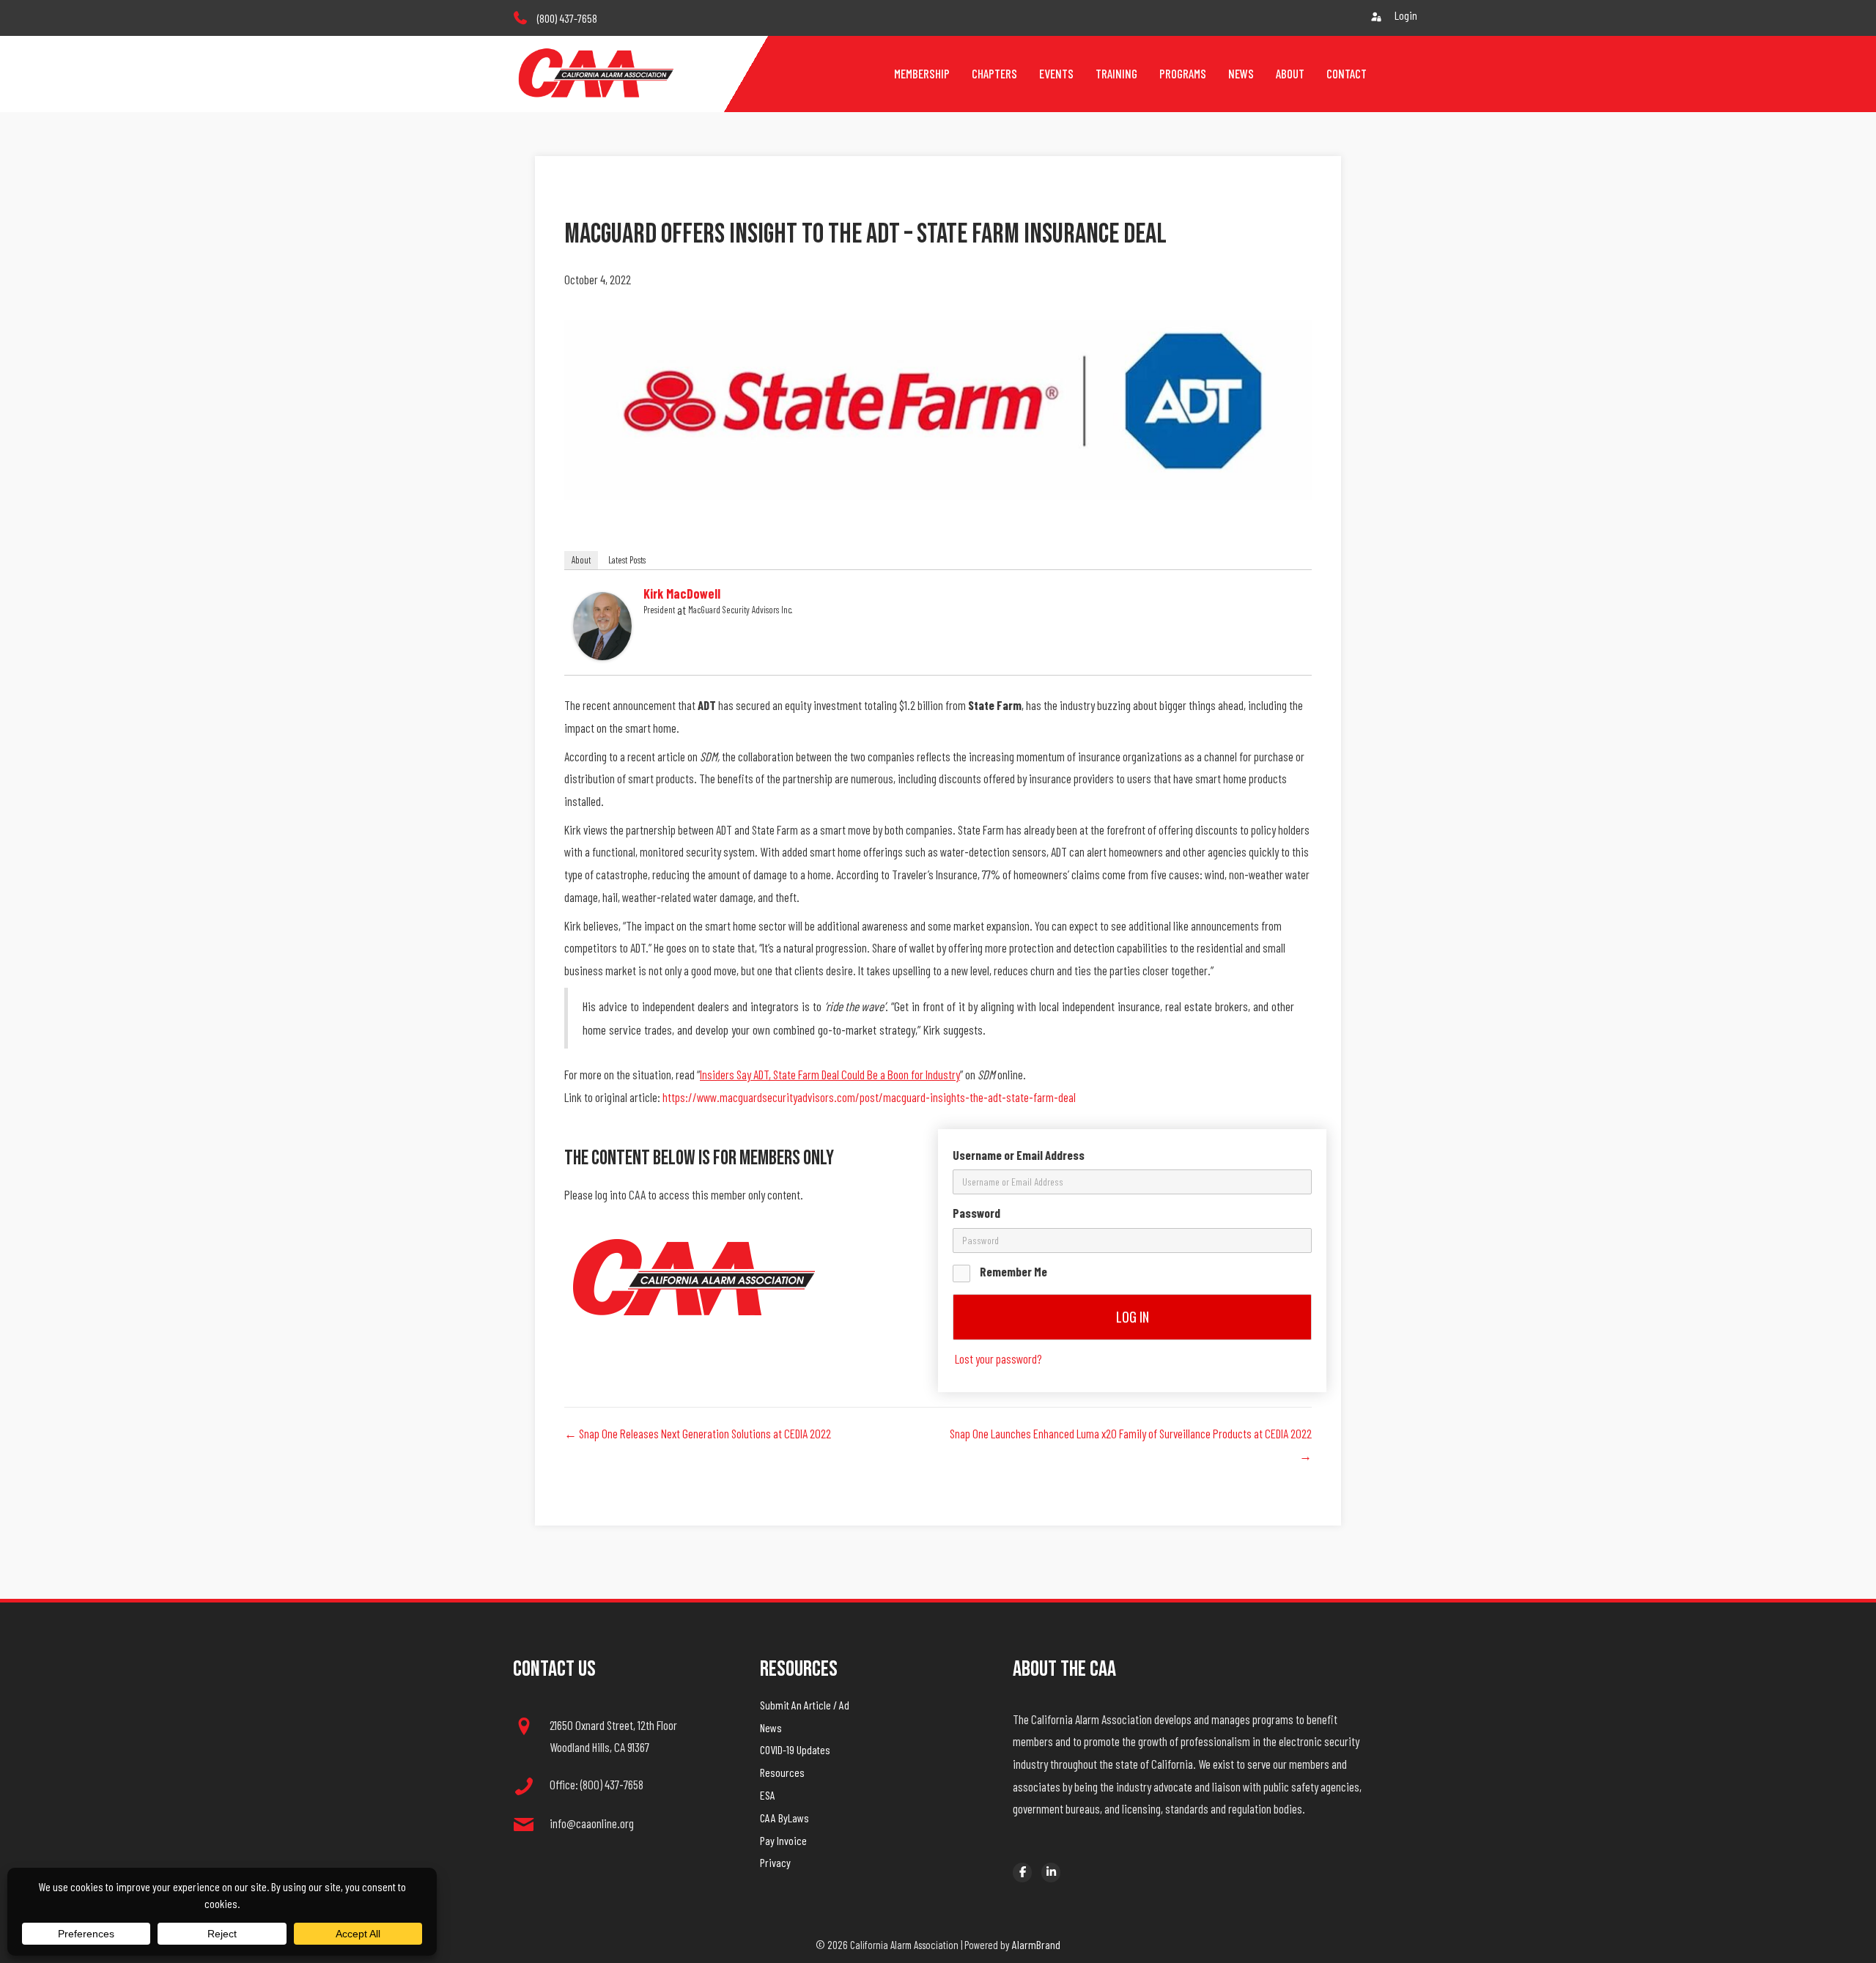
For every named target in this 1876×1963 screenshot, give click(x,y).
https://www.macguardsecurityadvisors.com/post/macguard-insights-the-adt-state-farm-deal (869, 1097)
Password (976, 1213)
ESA (768, 1795)
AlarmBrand (1036, 1944)
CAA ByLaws (784, 1818)
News (771, 1727)
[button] (938, 927)
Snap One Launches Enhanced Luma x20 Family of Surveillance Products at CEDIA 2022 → (1131, 1445)
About (581, 560)
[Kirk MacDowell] (602, 624)
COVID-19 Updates (795, 1749)
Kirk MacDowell (682, 594)
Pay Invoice (783, 1840)
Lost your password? (998, 1358)
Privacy (775, 1862)
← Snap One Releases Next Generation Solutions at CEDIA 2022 (698, 1433)
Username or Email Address (1019, 1155)
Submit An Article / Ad (805, 1705)
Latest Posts (627, 560)
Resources (782, 1772)
